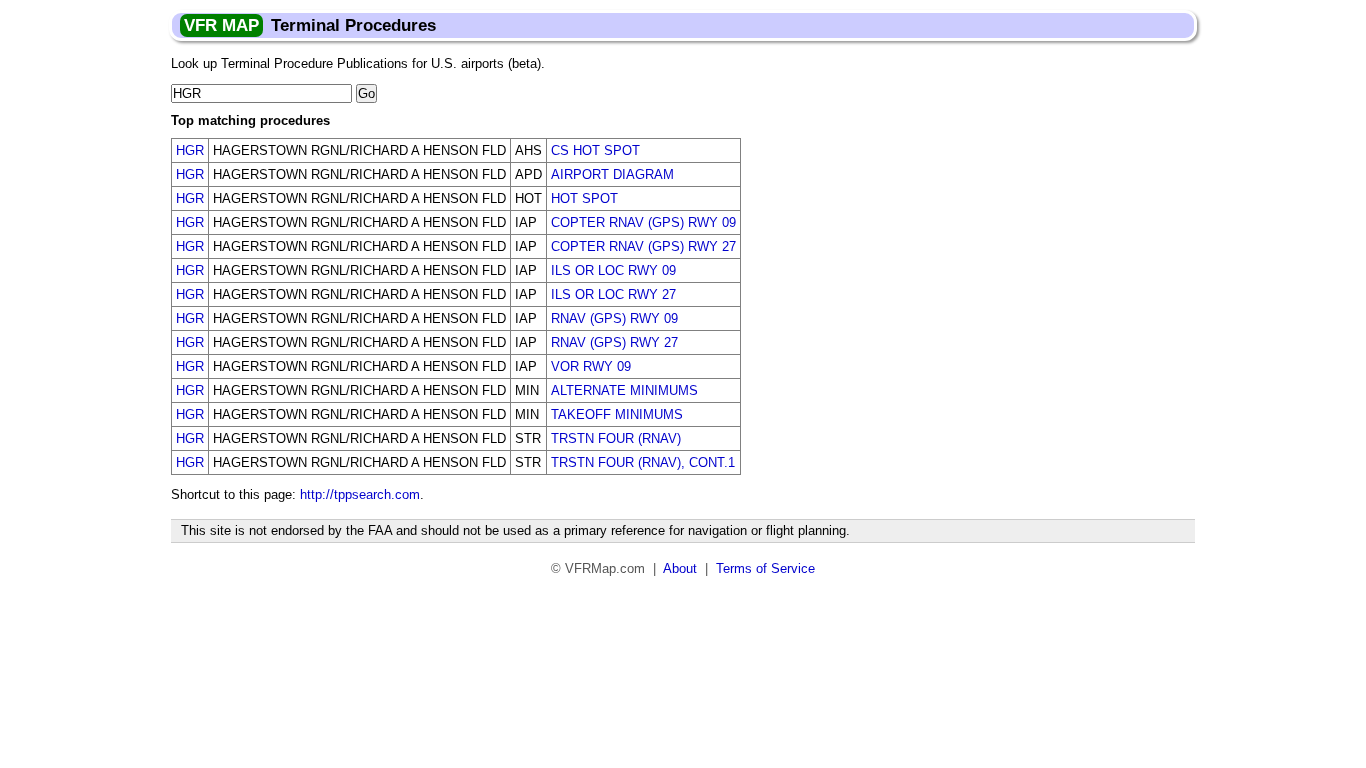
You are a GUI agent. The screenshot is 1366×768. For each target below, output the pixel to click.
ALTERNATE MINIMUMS (624, 390)
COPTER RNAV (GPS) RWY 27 (643, 246)
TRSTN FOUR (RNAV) (616, 438)
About (680, 568)
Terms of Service (765, 568)
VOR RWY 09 (591, 366)
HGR (190, 150)
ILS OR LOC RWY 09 (613, 270)
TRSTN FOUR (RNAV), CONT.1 (643, 462)
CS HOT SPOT (595, 150)
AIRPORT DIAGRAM (612, 174)
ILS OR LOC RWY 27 (613, 294)
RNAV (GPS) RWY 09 (614, 318)
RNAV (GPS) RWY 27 (614, 342)
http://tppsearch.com (360, 494)
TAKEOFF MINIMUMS (617, 414)
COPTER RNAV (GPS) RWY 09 (643, 222)
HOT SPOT (584, 198)
